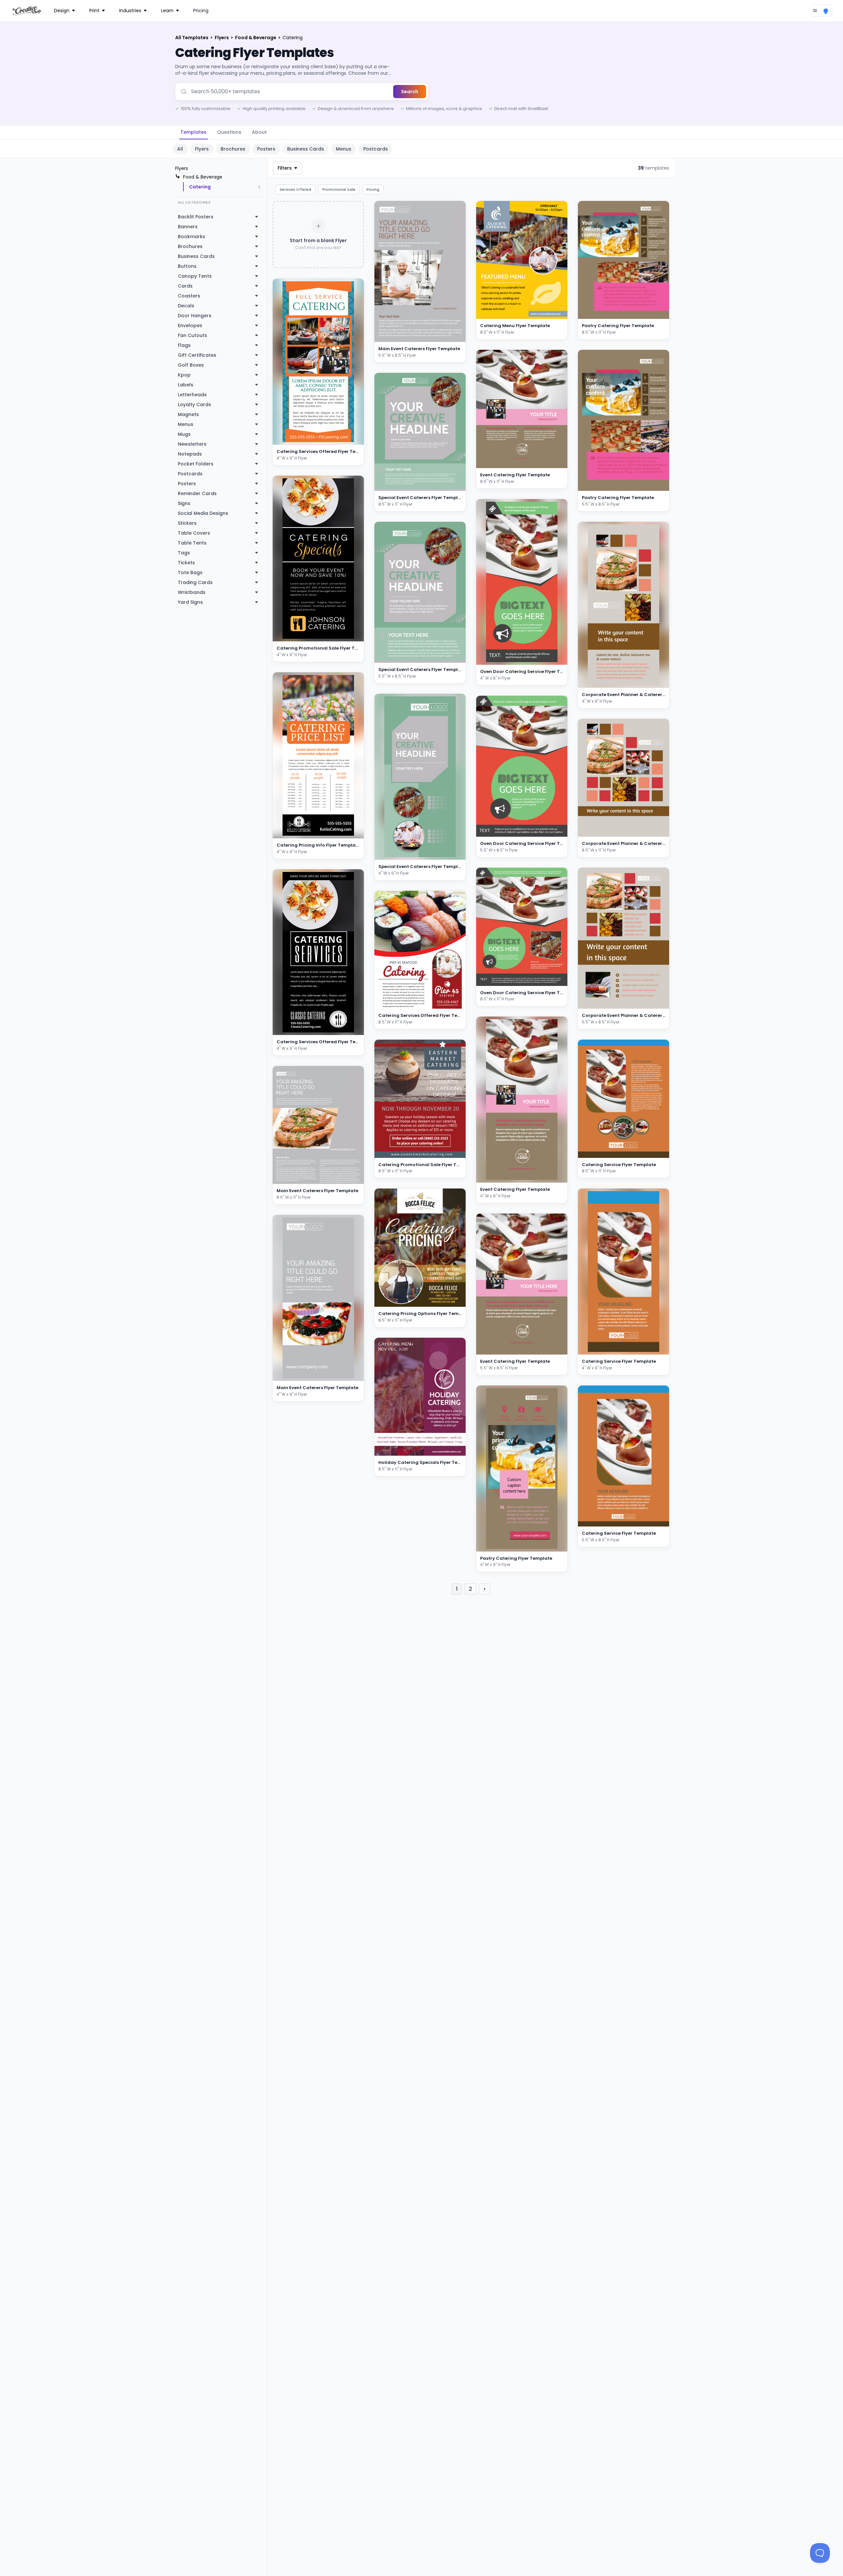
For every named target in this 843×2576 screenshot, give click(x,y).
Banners (188, 227)
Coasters (189, 296)
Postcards (376, 149)
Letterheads (192, 395)
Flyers (222, 38)
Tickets (186, 563)
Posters (266, 149)
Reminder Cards (197, 493)
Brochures (233, 149)
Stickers (187, 523)
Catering (200, 187)
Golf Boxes (191, 365)
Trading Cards (195, 582)
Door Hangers (195, 316)
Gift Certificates (197, 355)
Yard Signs (190, 602)
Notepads (190, 454)
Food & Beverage (256, 38)
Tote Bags (190, 573)
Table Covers (194, 533)
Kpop (184, 375)
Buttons (187, 266)
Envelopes (190, 325)
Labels (186, 385)
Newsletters (192, 444)
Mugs (184, 434)
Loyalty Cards (194, 405)
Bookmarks (191, 237)
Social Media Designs (203, 513)
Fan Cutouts (192, 335)
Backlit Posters (196, 217)
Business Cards (306, 149)
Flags (184, 345)
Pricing (201, 11)
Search (410, 92)
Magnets (188, 414)
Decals (186, 306)
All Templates (192, 38)
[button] (351, 438)
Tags (184, 553)
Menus (344, 149)
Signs (184, 503)
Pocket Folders (196, 464)
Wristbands (192, 592)
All (180, 149)
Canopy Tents (195, 276)
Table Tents (192, 543)
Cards (185, 286)
